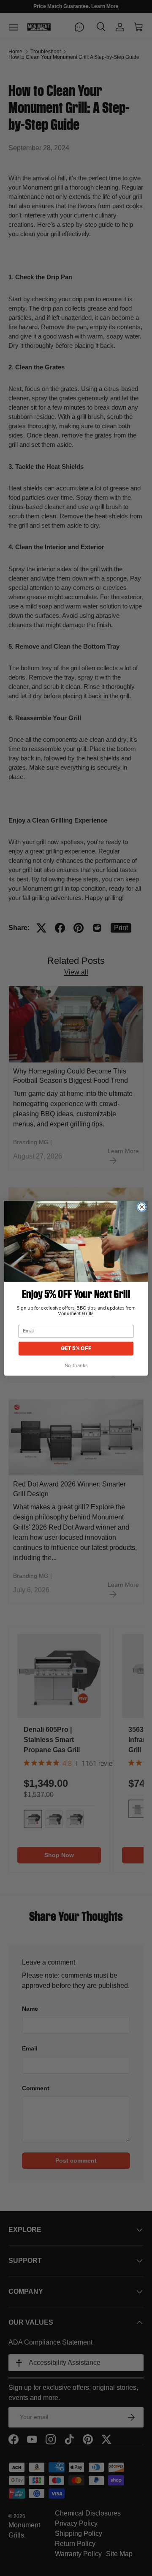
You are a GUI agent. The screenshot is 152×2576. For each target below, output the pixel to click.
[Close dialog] (142, 1207)
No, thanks (76, 1366)
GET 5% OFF (76, 1348)
